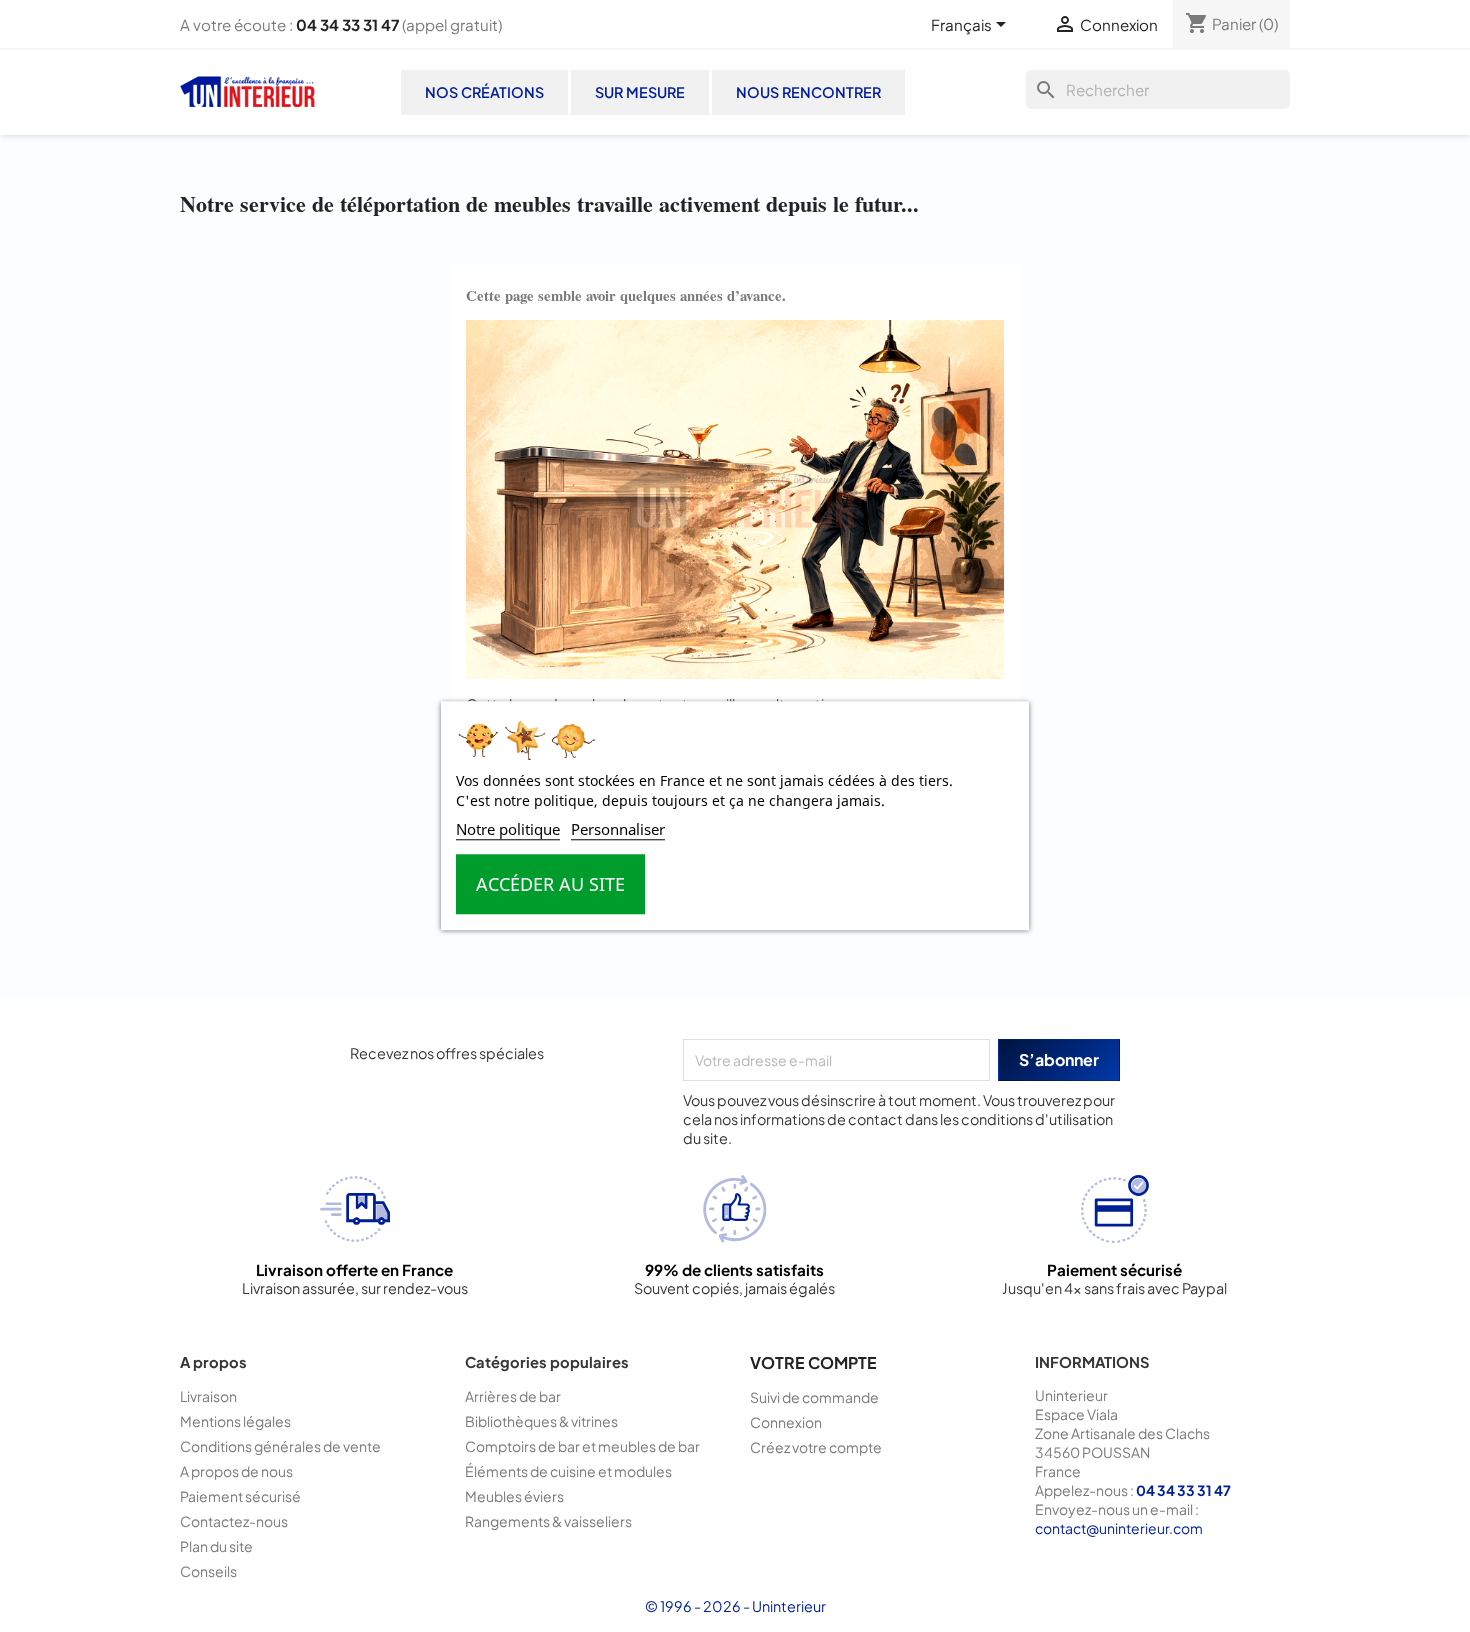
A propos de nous (236, 1471)
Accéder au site (550, 885)
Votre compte (813, 1362)
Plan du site (216, 1546)
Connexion (786, 1422)
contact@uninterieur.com (1119, 1528)
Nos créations (484, 92)
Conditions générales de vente (280, 1446)
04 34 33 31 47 (347, 24)
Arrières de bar (513, 1396)
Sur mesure (640, 92)
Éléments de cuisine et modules (568, 1471)
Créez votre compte (816, 1447)
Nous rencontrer (808, 92)
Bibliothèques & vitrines (541, 1421)
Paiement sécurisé (240, 1496)
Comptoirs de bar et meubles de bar (582, 1446)
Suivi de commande (814, 1397)
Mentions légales (235, 1421)
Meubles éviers (514, 1496)
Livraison (208, 1396)
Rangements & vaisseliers (548, 1521)
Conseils (208, 1571)
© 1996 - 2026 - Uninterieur (735, 1606)
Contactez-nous (234, 1521)
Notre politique (508, 830)
